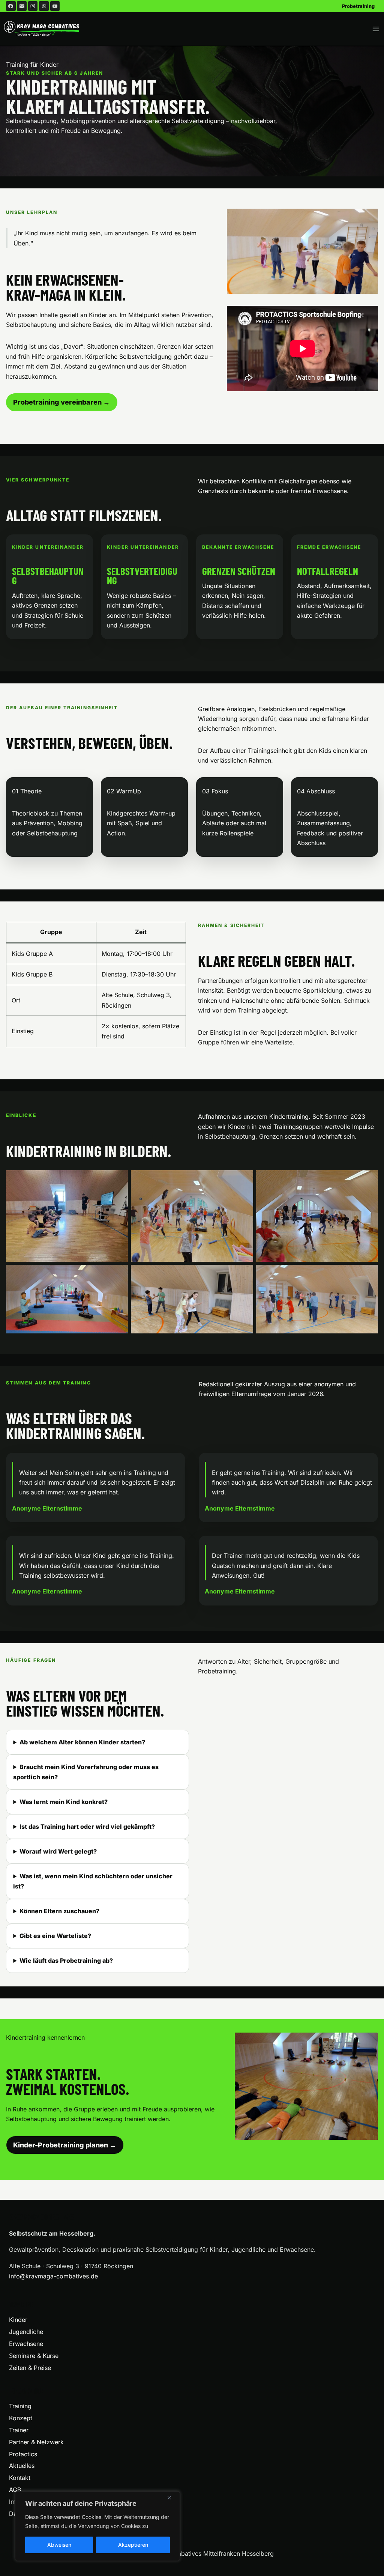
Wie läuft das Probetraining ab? (66, 1961)
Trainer (19, 2430)
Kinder (18, 2320)
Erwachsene (26, 2344)
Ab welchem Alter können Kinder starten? (82, 1742)
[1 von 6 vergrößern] (118, 1180)
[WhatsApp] (44, 6)
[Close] (172, 2498)
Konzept (21, 2418)
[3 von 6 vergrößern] (368, 1180)
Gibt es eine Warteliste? (55, 1936)
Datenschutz (26, 2514)
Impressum (24, 2502)
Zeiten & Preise (30, 2368)
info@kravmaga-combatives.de (53, 2276)
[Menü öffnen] (376, 29)
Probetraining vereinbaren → (61, 402)
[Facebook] (11, 6)
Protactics (23, 2454)
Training (20, 2406)
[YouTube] (55, 6)
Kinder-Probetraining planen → (65, 2145)
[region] (97, 2526)
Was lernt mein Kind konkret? (64, 1802)
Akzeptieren (133, 2545)
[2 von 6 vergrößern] (243, 1180)
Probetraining (358, 6)
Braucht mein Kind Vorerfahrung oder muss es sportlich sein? (86, 1772)
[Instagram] (33, 6)
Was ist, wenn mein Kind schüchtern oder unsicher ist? (93, 1881)
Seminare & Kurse (34, 2356)
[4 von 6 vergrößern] (118, 1274)
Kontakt (20, 2478)
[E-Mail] (22, 6)
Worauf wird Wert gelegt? (58, 1851)
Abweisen (59, 2545)
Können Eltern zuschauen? (59, 1911)
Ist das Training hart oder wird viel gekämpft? (87, 1827)
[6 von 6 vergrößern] (368, 1274)
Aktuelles (22, 2466)
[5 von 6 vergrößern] (243, 1274)
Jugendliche (26, 2332)
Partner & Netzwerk (36, 2442)
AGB (15, 2490)
